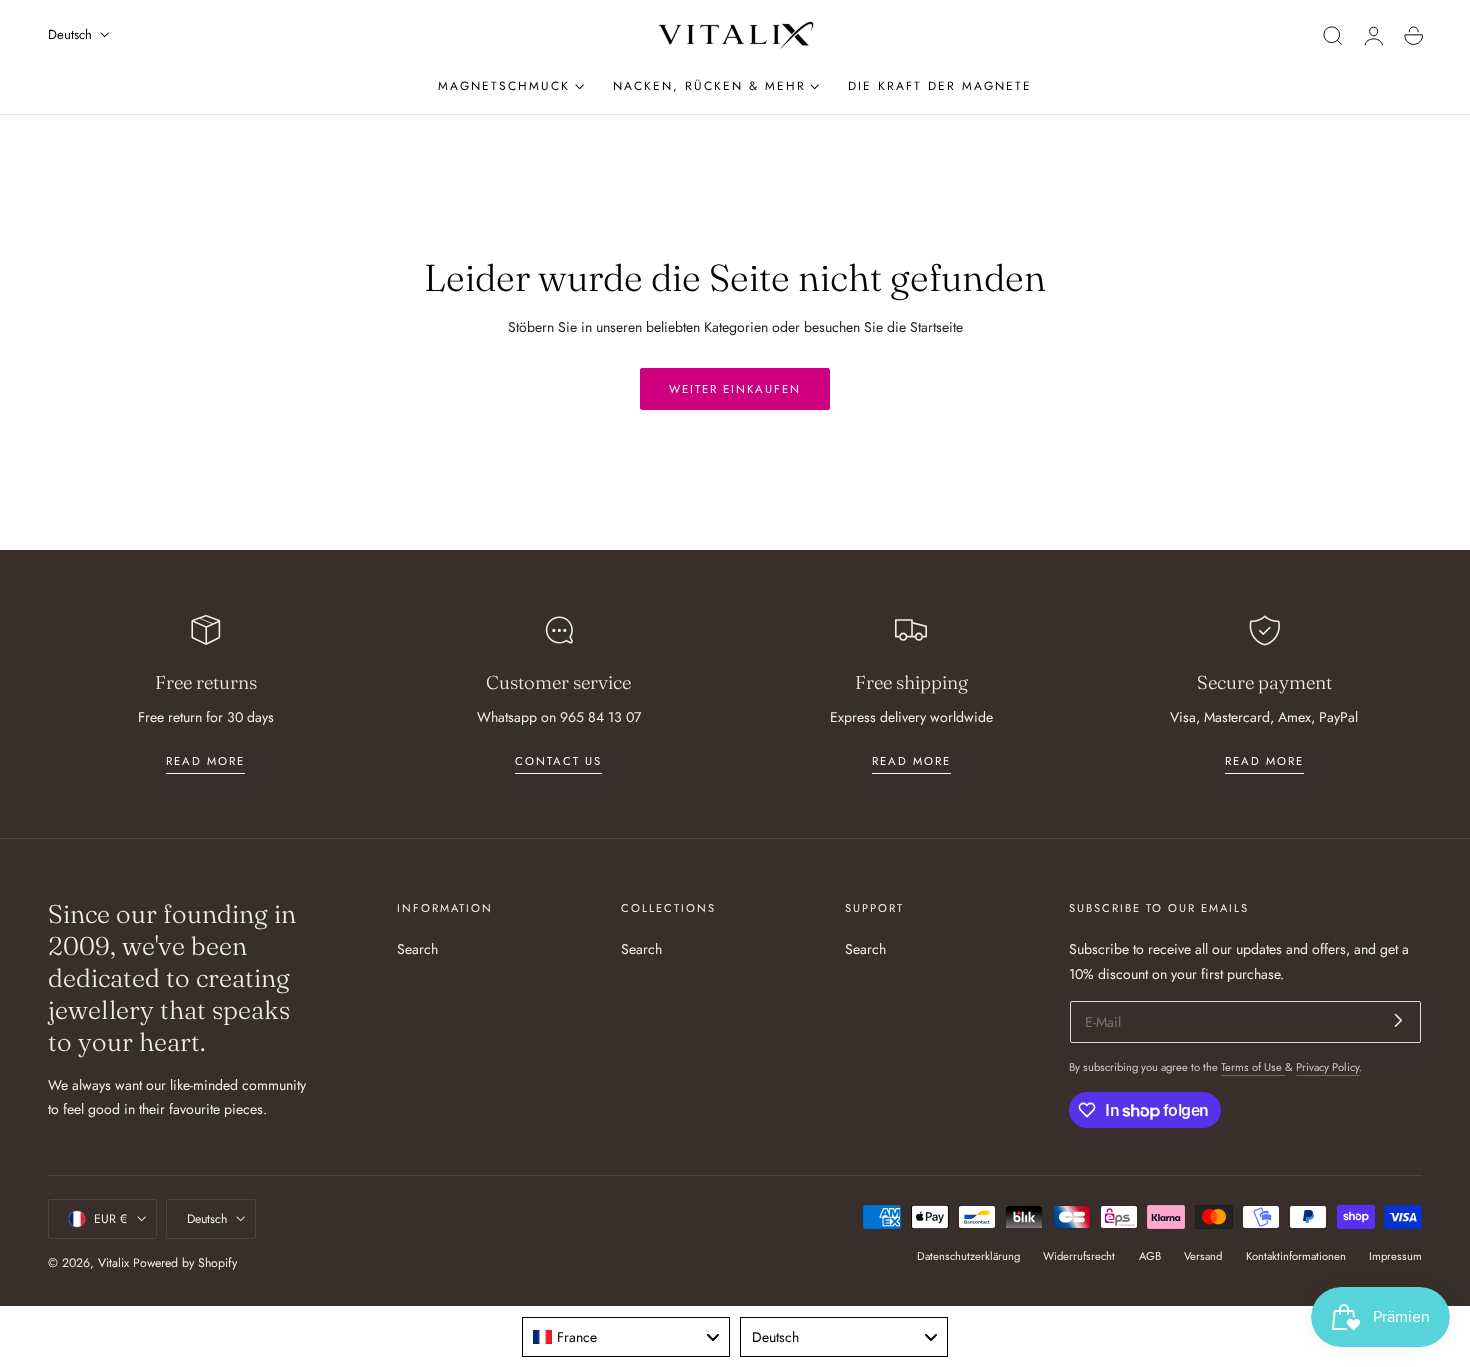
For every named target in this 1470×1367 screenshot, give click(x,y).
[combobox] (626, 1337)
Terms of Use (1253, 1067)
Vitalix (113, 1263)
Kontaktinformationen (1296, 1256)
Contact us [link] (558, 761)
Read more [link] (205, 761)
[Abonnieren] (1398, 1020)
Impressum (1395, 1256)
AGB (1150, 1256)
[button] (1333, 36)
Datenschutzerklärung (968, 1256)
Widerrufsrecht (1079, 1256)
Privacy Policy (1327, 1067)
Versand (1203, 1256)
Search (417, 949)
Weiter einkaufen (735, 389)
